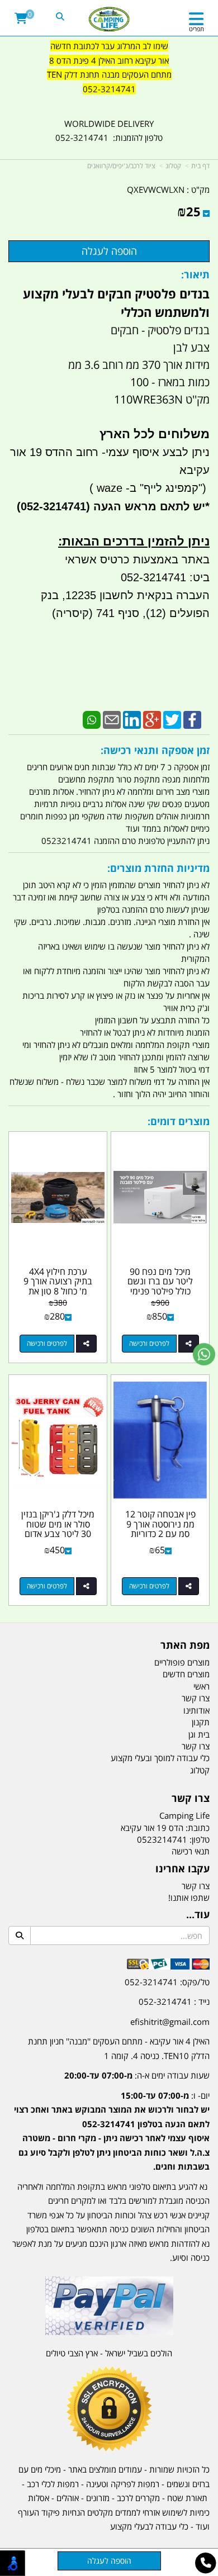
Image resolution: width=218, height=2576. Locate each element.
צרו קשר (191, 1799)
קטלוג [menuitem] (200, 1770)
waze (108, 488)
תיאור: (195, 274)
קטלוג (173, 166)
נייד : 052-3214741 (174, 2001)
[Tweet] (172, 719)
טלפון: (200, 1839)
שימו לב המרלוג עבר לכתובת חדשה (109, 46)
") (204, 488)
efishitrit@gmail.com (170, 2022)
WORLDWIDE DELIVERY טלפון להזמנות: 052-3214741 (109, 131)
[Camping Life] (109, 20)
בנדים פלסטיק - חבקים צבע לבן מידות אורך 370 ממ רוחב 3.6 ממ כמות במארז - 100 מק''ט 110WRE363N (139, 365)
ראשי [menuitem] (202, 1686)
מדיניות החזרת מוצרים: (158, 868)
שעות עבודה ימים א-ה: (137, 2075)
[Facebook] (192, 719)
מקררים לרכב (138, 2498)
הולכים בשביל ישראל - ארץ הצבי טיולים (109, 2353)
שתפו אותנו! (189, 1897)
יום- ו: (112, 2131)
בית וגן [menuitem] (199, 1734)
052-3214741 (109, 89)
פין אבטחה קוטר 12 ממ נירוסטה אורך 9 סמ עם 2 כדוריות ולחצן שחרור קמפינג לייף (160, 1534)
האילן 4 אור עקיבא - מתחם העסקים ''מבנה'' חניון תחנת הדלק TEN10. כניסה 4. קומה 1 (119, 2048)
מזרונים (98, 2498)
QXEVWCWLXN (156, 189)
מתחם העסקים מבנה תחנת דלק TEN (109, 74)
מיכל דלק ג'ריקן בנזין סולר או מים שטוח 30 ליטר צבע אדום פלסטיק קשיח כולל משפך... (58, 1534)
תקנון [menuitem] (201, 1722)
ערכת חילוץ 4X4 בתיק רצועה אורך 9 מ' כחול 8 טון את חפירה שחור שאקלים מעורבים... (58, 1291)
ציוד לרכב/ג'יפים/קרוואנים (121, 166)
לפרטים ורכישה (149, 1343)
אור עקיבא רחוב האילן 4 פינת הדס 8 (109, 60)
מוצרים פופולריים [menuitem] (182, 1662)
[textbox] (109, 75)
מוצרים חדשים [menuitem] (186, 1674)
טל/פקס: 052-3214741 (167, 1982)
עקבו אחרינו (183, 1869)
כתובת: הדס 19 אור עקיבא (165, 1828)
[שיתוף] (189, 1344)
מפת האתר (185, 1645)
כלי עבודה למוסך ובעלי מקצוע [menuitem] (160, 1758)
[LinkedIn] (132, 719)
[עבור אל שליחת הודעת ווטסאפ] (204, 1354)
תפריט (196, 29)
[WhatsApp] (92, 719)
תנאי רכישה (191, 1851)
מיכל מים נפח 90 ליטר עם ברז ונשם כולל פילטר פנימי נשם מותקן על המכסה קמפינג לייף (160, 1291)
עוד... (198, 1915)
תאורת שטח (187, 2498)
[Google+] (152, 719)
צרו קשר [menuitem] (196, 1698)
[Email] (112, 719)
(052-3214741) (52, 506)
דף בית (200, 166)
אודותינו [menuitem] (196, 1710)
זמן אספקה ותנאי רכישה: (155, 750)
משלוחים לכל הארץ (155, 434)
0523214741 (162, 1839)
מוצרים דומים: (179, 1121)
